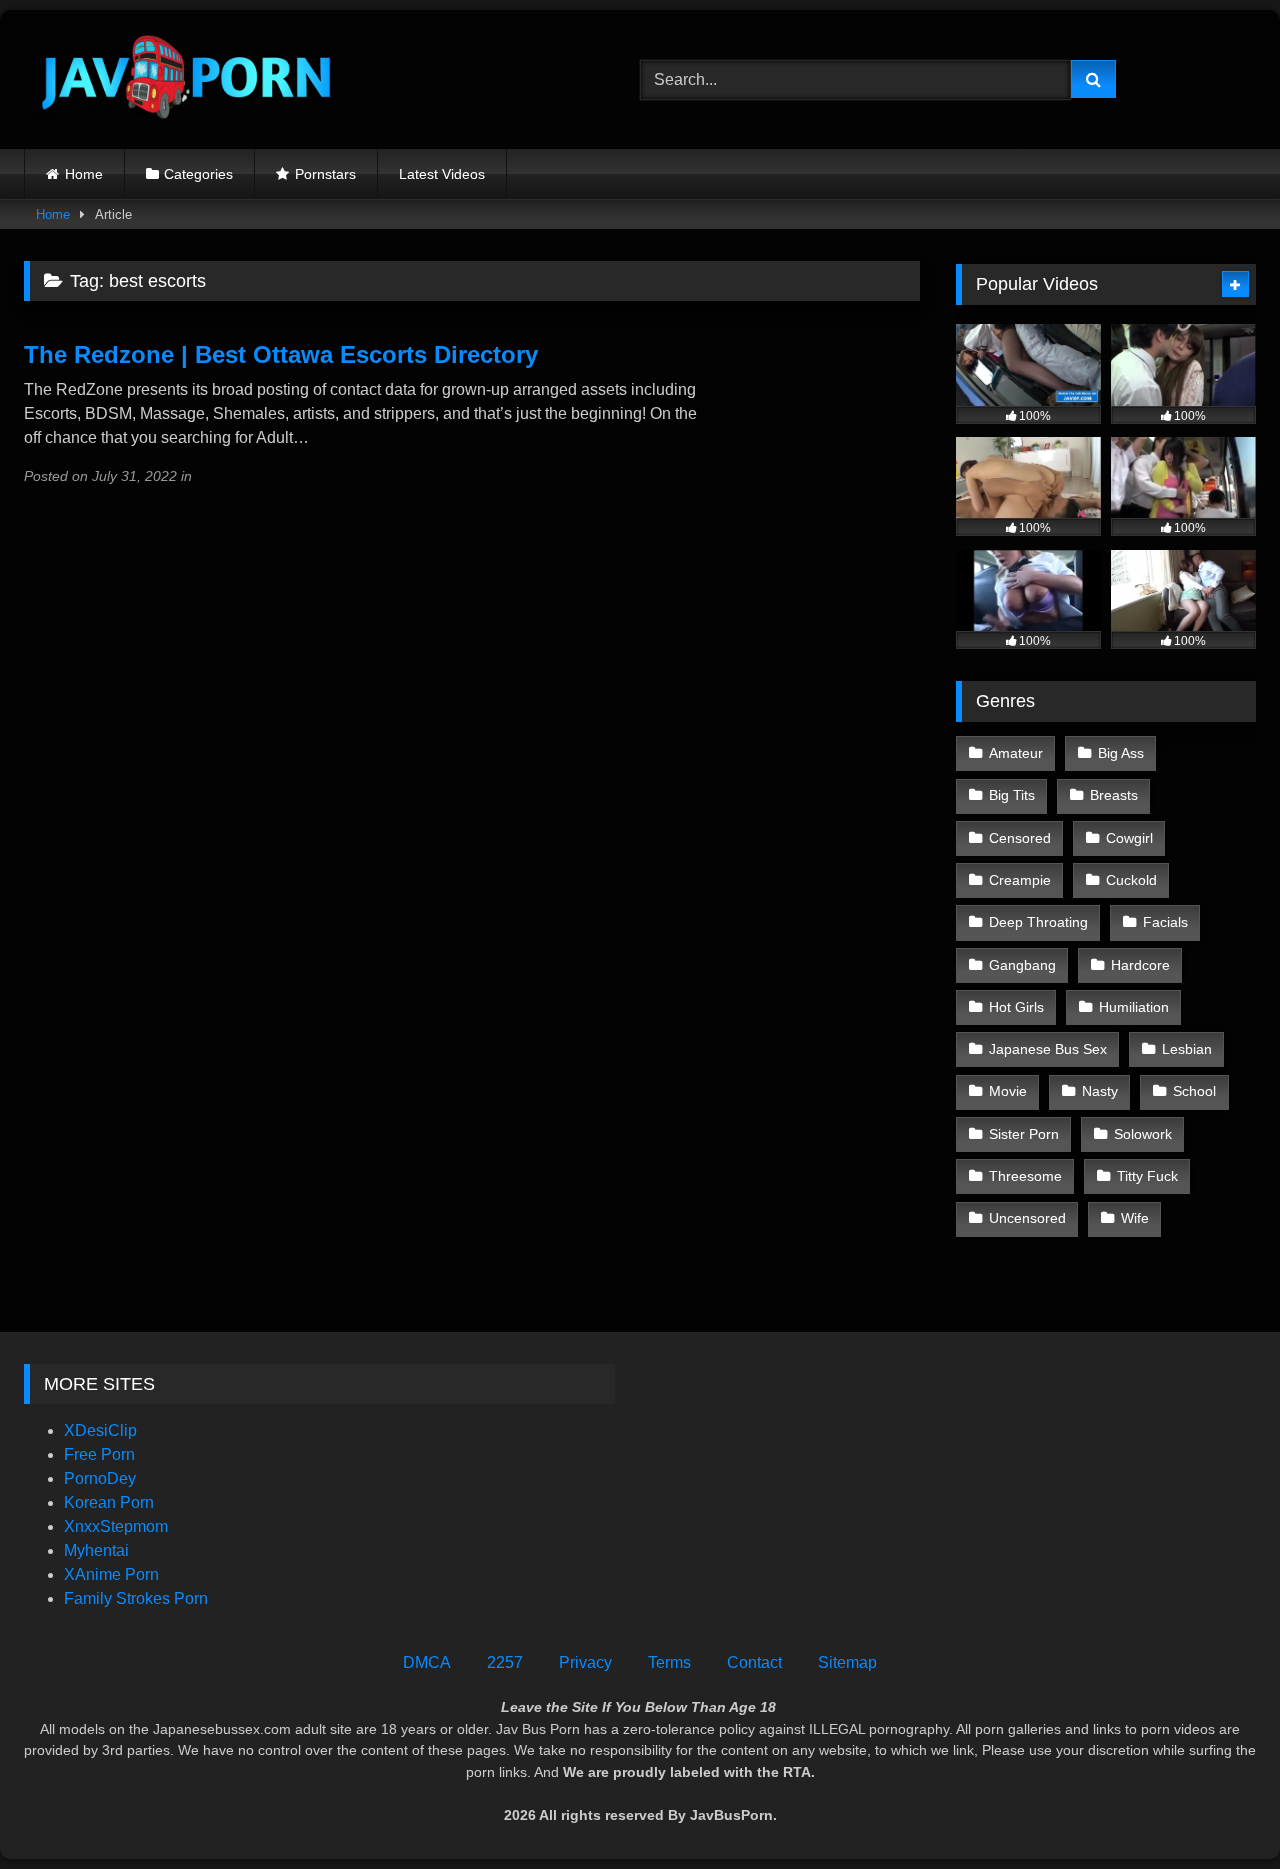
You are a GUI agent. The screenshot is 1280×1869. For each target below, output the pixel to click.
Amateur (1016, 753)
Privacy (585, 1662)
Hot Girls (1016, 1007)
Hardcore (1140, 965)
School (1194, 1091)
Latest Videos (442, 174)
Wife (1135, 1218)
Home (84, 174)
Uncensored (1027, 1218)
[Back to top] (1218, 1809)
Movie (1008, 1091)
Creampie (1020, 880)
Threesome (1025, 1176)
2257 (505, 1662)
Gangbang (1022, 965)
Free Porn (99, 1454)
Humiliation (1134, 1007)
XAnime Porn (111, 1574)
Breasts (1114, 795)
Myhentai (96, 1550)
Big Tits (1012, 795)
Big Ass (1121, 753)
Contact (754, 1662)
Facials (1165, 922)
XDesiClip (100, 1430)
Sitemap (847, 1662)
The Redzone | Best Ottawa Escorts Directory (281, 354)
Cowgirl (1129, 838)
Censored (1020, 838)
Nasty (1100, 1091)
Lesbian (1187, 1049)
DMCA (427, 1662)
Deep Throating (1038, 922)
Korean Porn (109, 1502)
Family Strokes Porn (136, 1598)
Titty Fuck (1147, 1176)
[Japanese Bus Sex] (184, 79)
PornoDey (100, 1478)
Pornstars (325, 174)
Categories (198, 174)
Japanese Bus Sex (1048, 1049)
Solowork (1143, 1134)
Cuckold (1131, 880)
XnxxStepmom (116, 1526)
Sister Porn (1024, 1134)
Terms (669, 1662)
